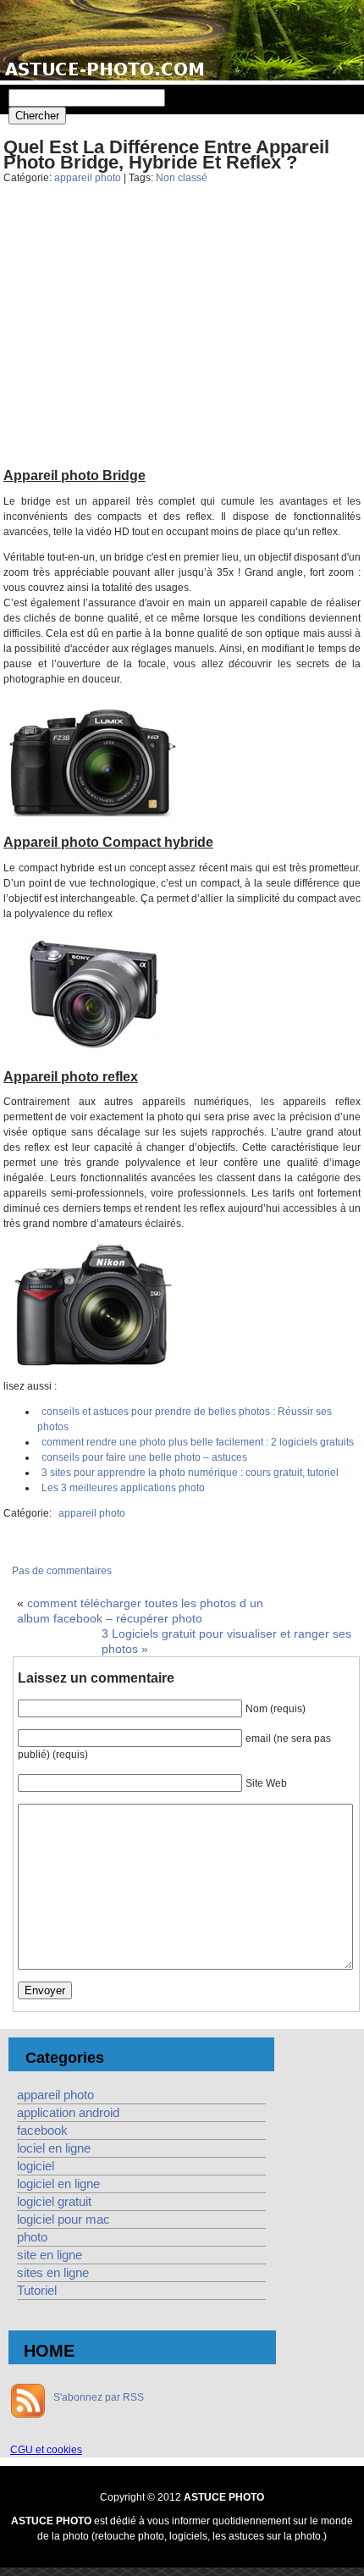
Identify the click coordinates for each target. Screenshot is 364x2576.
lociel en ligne (54, 2148)
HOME (49, 2351)
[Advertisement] (182, 340)
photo (32, 2237)
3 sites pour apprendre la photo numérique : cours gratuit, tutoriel (190, 1473)
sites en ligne (53, 2273)
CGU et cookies (46, 2450)
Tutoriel (37, 2291)
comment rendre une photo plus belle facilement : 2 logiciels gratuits (198, 1442)
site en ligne (50, 2255)
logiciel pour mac (63, 2219)
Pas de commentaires (62, 1571)
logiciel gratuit (54, 2202)
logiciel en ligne (58, 2184)
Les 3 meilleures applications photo (123, 1488)
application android (68, 2113)
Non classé (182, 178)
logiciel (36, 2166)
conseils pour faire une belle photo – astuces (144, 1457)
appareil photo (88, 178)
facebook (42, 2131)
